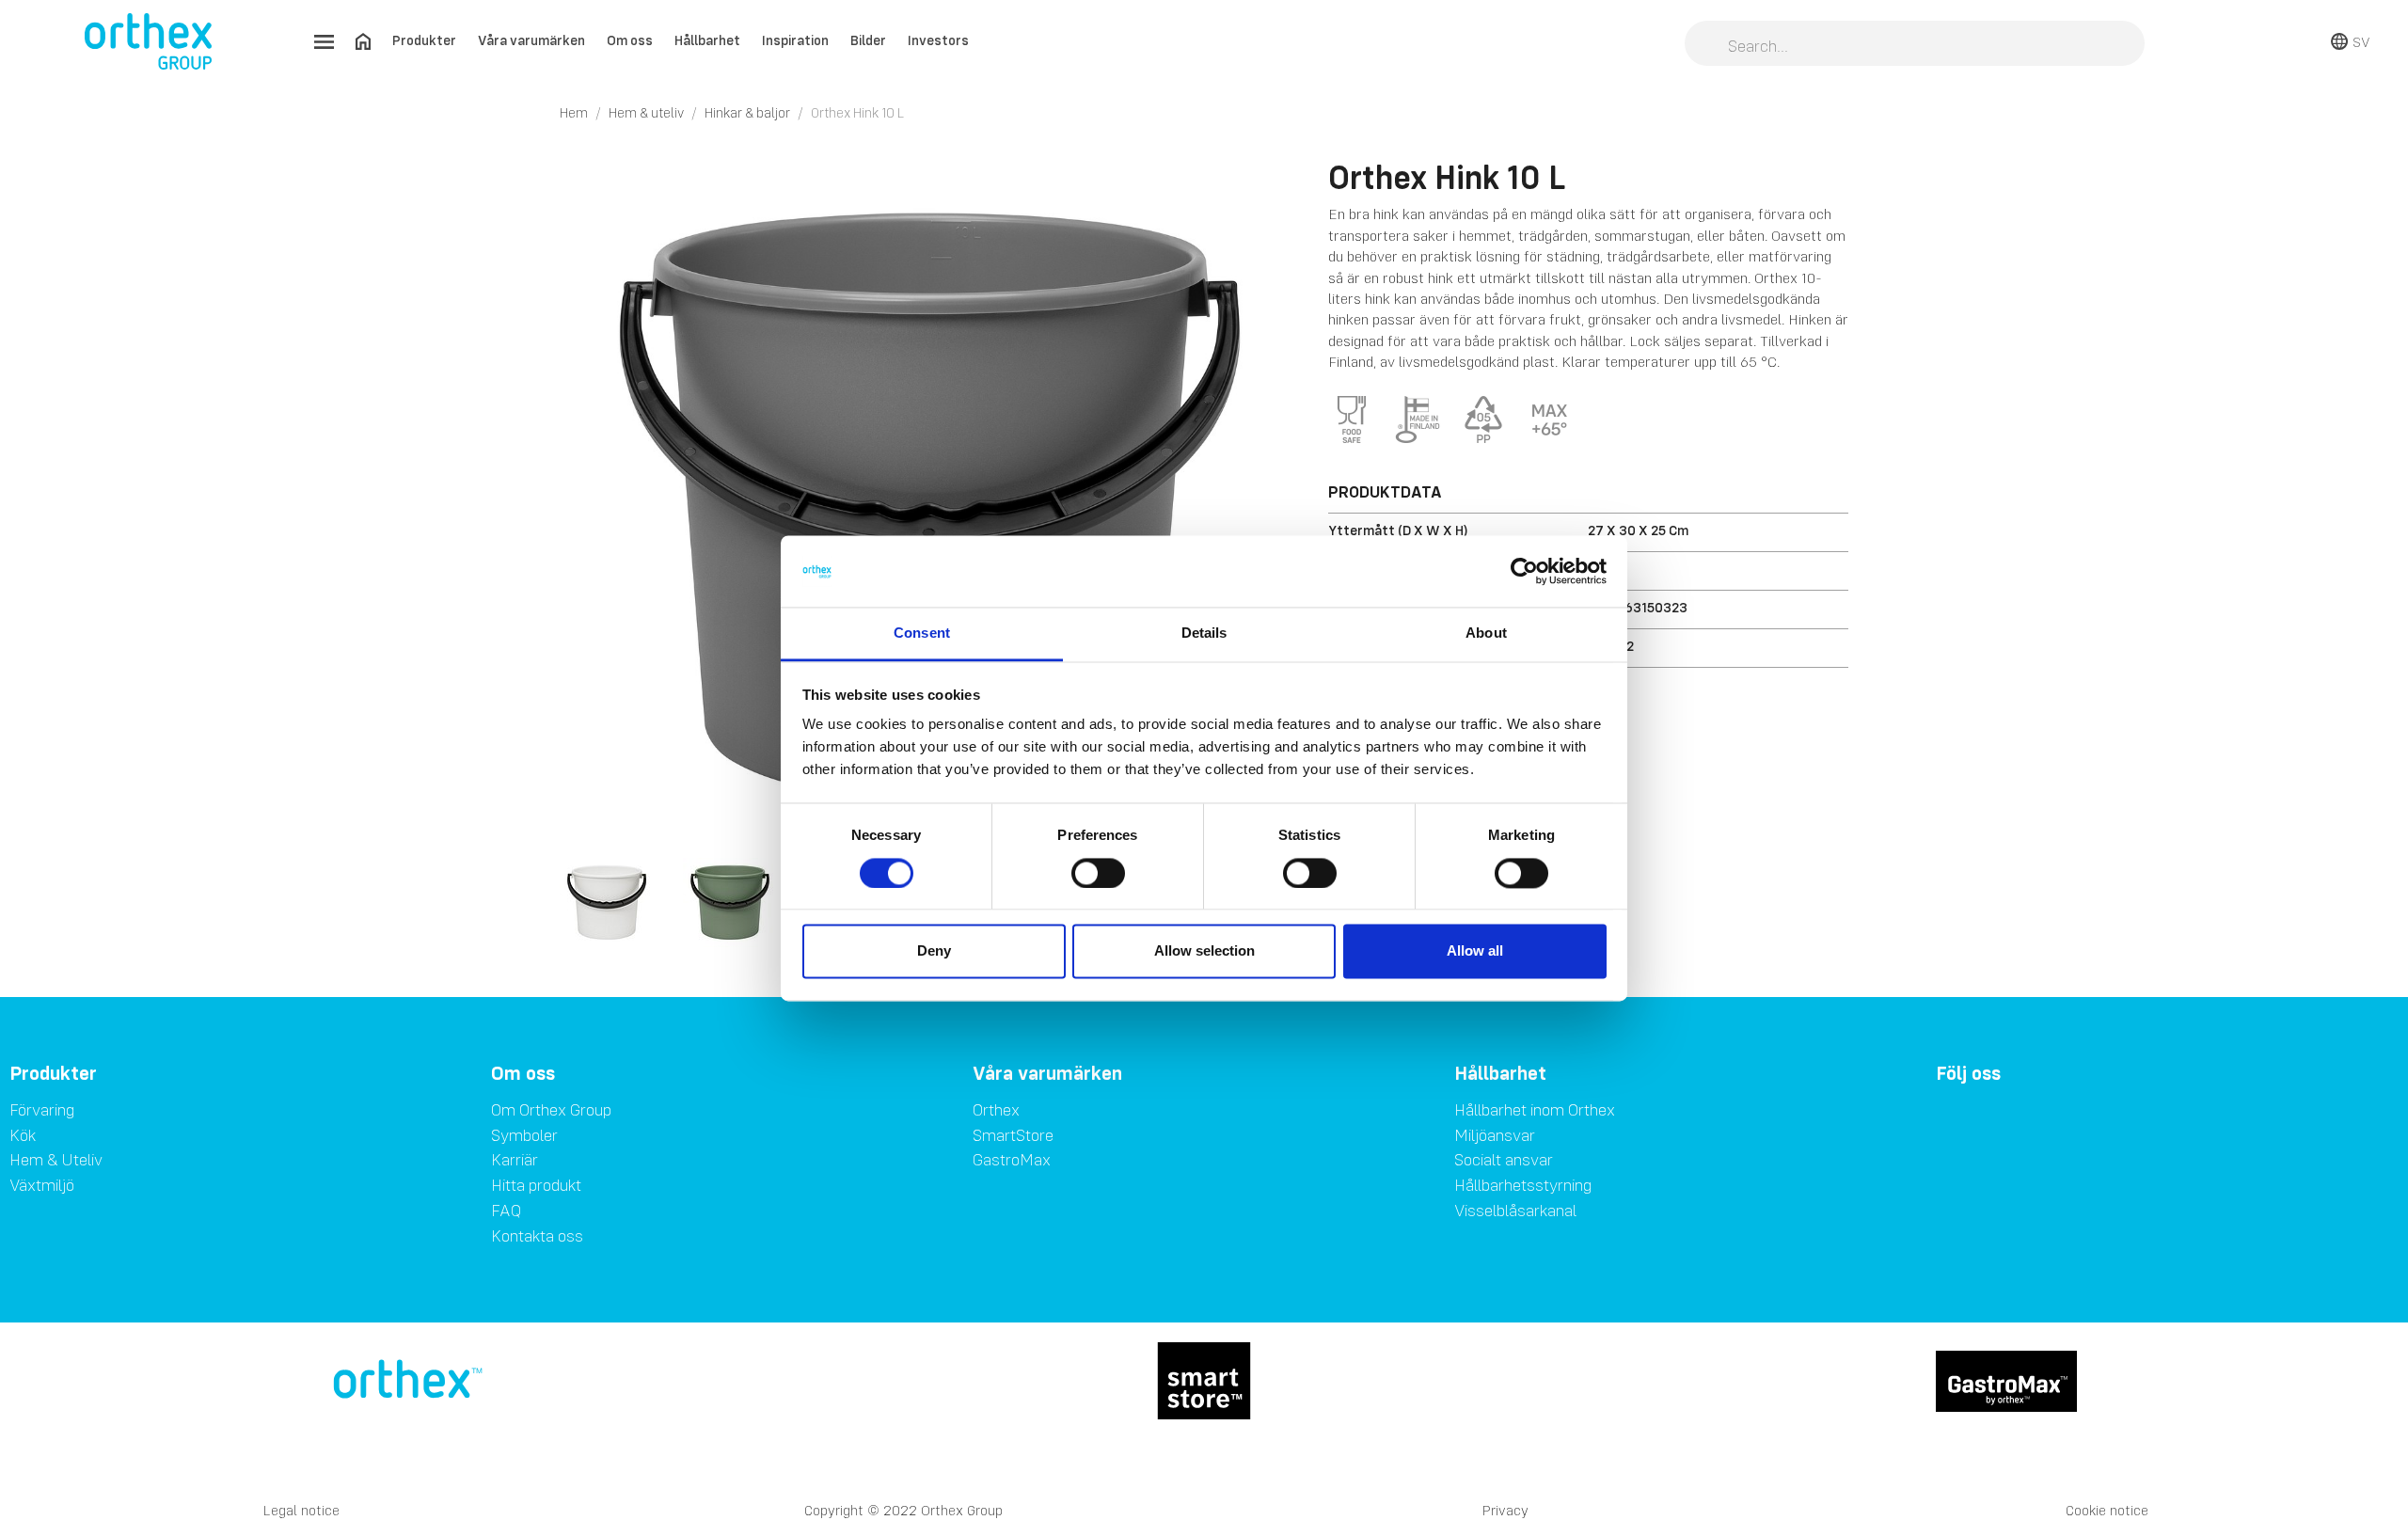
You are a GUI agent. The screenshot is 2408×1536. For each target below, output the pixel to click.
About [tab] (1486, 633)
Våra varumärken (531, 40)
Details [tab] (1204, 633)
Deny (934, 951)
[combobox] (1915, 45)
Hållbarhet (707, 40)
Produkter (424, 40)
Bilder (868, 40)
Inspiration (795, 40)
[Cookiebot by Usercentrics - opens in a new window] (1524, 571)
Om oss (630, 40)
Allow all (1475, 951)
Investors (938, 40)
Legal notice (301, 1510)
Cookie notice (2107, 1510)
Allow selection (1204, 951)
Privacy (1505, 1510)
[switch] (1098, 873)
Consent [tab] (922, 633)
